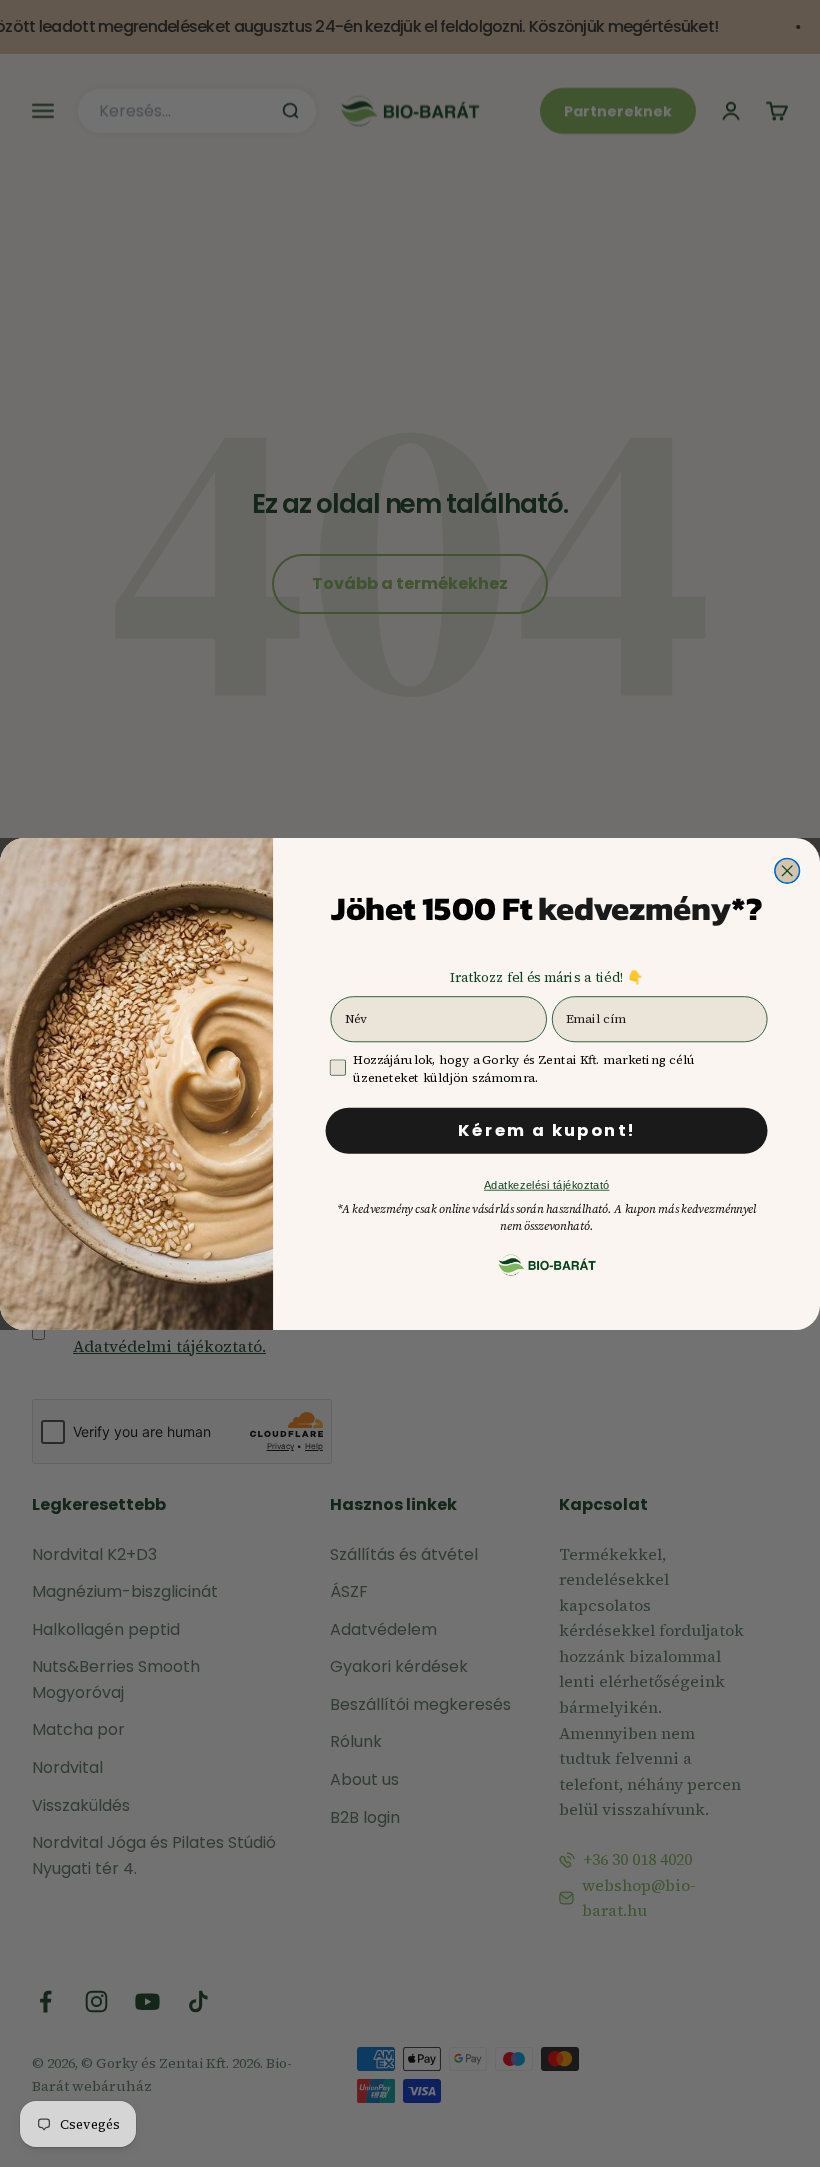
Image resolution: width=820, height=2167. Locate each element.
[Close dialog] (787, 870)
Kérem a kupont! (547, 1130)
